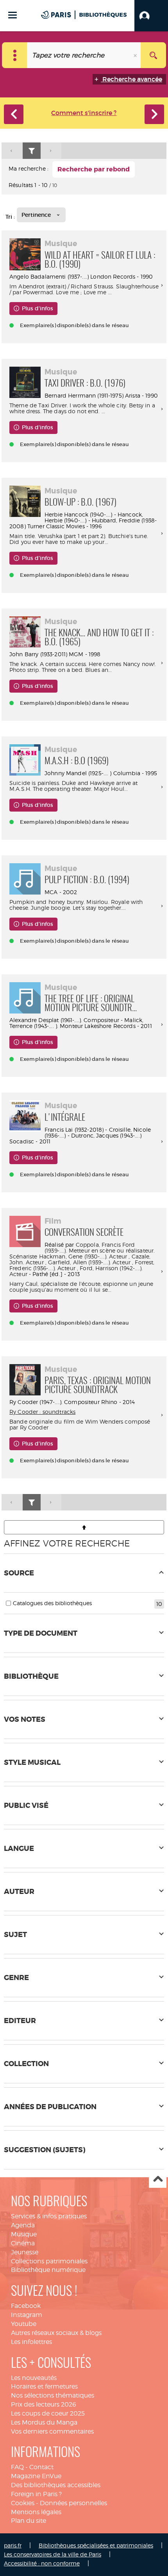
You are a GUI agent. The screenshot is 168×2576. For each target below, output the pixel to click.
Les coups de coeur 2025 (48, 2413)
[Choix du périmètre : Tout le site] (15, 55)
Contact (41, 2467)
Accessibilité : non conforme (42, 2563)
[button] (151, 16)
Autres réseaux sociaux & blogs (56, 2333)
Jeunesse (25, 2252)
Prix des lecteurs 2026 (44, 2404)
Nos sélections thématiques (53, 2395)
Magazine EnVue (36, 2476)
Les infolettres (31, 2342)
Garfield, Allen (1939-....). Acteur (89, 1262)
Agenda (23, 2225)
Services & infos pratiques (49, 2216)
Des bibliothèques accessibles (56, 2485)
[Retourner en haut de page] (84, 1527)
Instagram (27, 2315)
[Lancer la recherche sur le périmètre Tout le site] (153, 55)
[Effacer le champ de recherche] (136, 55)
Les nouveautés (34, 2378)
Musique (24, 2234)
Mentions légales (36, 2512)
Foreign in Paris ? (36, 2494)
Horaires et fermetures (44, 2386)
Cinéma (23, 2243)
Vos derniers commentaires (52, 2431)
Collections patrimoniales (49, 2261)
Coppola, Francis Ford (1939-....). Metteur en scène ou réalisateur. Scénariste (82, 1250)
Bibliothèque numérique (48, 2270)
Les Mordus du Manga (44, 2422)
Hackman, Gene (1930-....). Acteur (83, 1256)
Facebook (26, 2306)
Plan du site (29, 2521)
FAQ (17, 2467)
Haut (158, 2179)
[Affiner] (32, 151)
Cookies (23, 2503)
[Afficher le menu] (13, 15)
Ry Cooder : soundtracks (42, 1412)
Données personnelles (73, 2503)
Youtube (24, 2324)
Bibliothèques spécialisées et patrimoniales (96, 2545)
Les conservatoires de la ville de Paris (53, 2554)
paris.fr (13, 2545)
